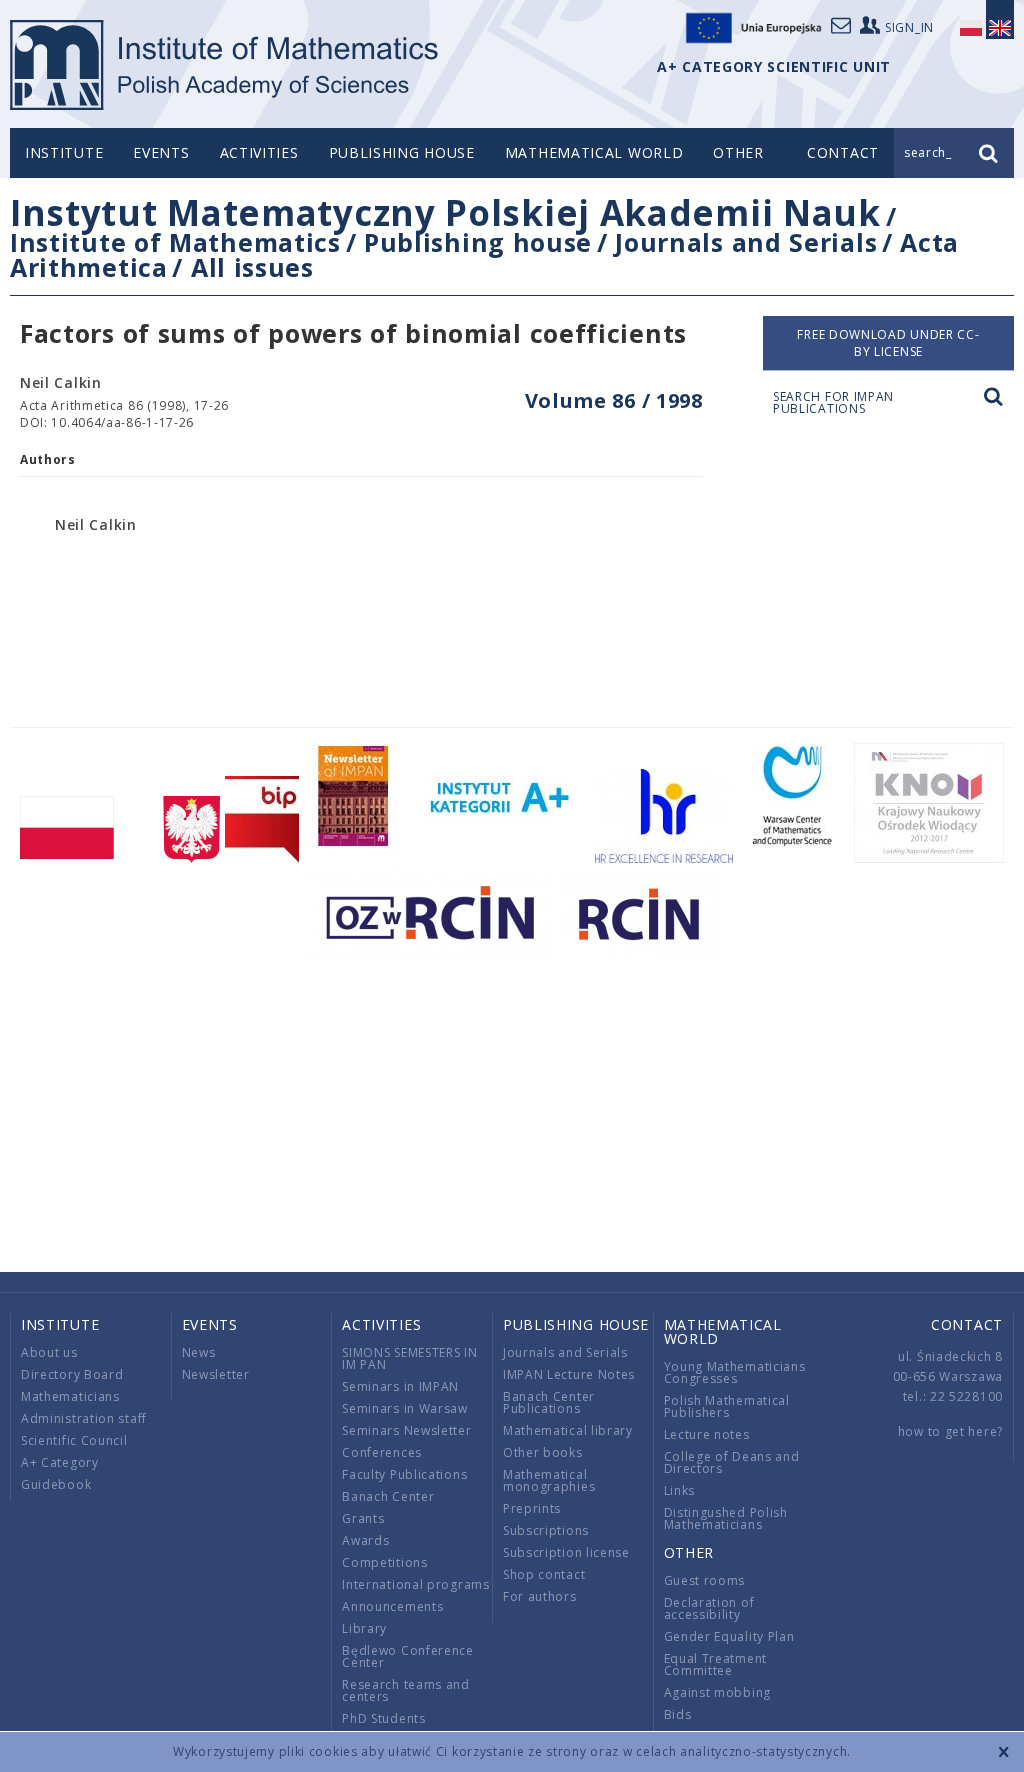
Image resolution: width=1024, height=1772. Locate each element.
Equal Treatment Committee (716, 1664)
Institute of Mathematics (175, 242)
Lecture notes (707, 1434)
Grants (363, 1518)
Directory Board (72, 1374)
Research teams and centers (406, 1690)
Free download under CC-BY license (888, 343)
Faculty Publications (404, 1474)
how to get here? (950, 1431)
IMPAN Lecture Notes (569, 1374)
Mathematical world (594, 152)
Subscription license (566, 1552)
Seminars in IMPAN (400, 1386)
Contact (967, 1324)
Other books (543, 1452)
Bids (678, 1714)
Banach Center (388, 1496)
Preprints (532, 1508)
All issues (252, 267)
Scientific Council (74, 1440)
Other (738, 152)
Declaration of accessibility (709, 1608)
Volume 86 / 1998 (614, 400)
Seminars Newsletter (406, 1430)
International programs (415, 1584)
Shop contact (544, 1574)
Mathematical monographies (549, 1480)
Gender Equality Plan (729, 1636)
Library (364, 1628)
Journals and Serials (746, 242)
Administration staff (84, 1418)
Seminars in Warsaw (405, 1408)
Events (161, 152)
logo (225, 65)
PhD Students (383, 1718)
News (199, 1352)
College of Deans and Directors (732, 1462)
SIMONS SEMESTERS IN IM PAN (409, 1358)
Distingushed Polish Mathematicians (726, 1518)
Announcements (392, 1606)
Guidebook (56, 1484)
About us (49, 1352)
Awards (365, 1540)
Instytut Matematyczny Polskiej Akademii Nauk (445, 212)
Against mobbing (718, 1692)
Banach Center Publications (549, 1402)
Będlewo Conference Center (408, 1656)
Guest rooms (705, 1580)
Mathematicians (70, 1396)
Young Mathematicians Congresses (735, 1372)
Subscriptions (546, 1530)
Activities (259, 152)
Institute (64, 152)
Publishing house (402, 152)
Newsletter (216, 1374)
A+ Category (60, 1462)
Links (680, 1490)
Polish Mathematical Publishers (727, 1406)
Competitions (384, 1562)
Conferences (382, 1452)
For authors (540, 1596)
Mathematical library (568, 1430)
